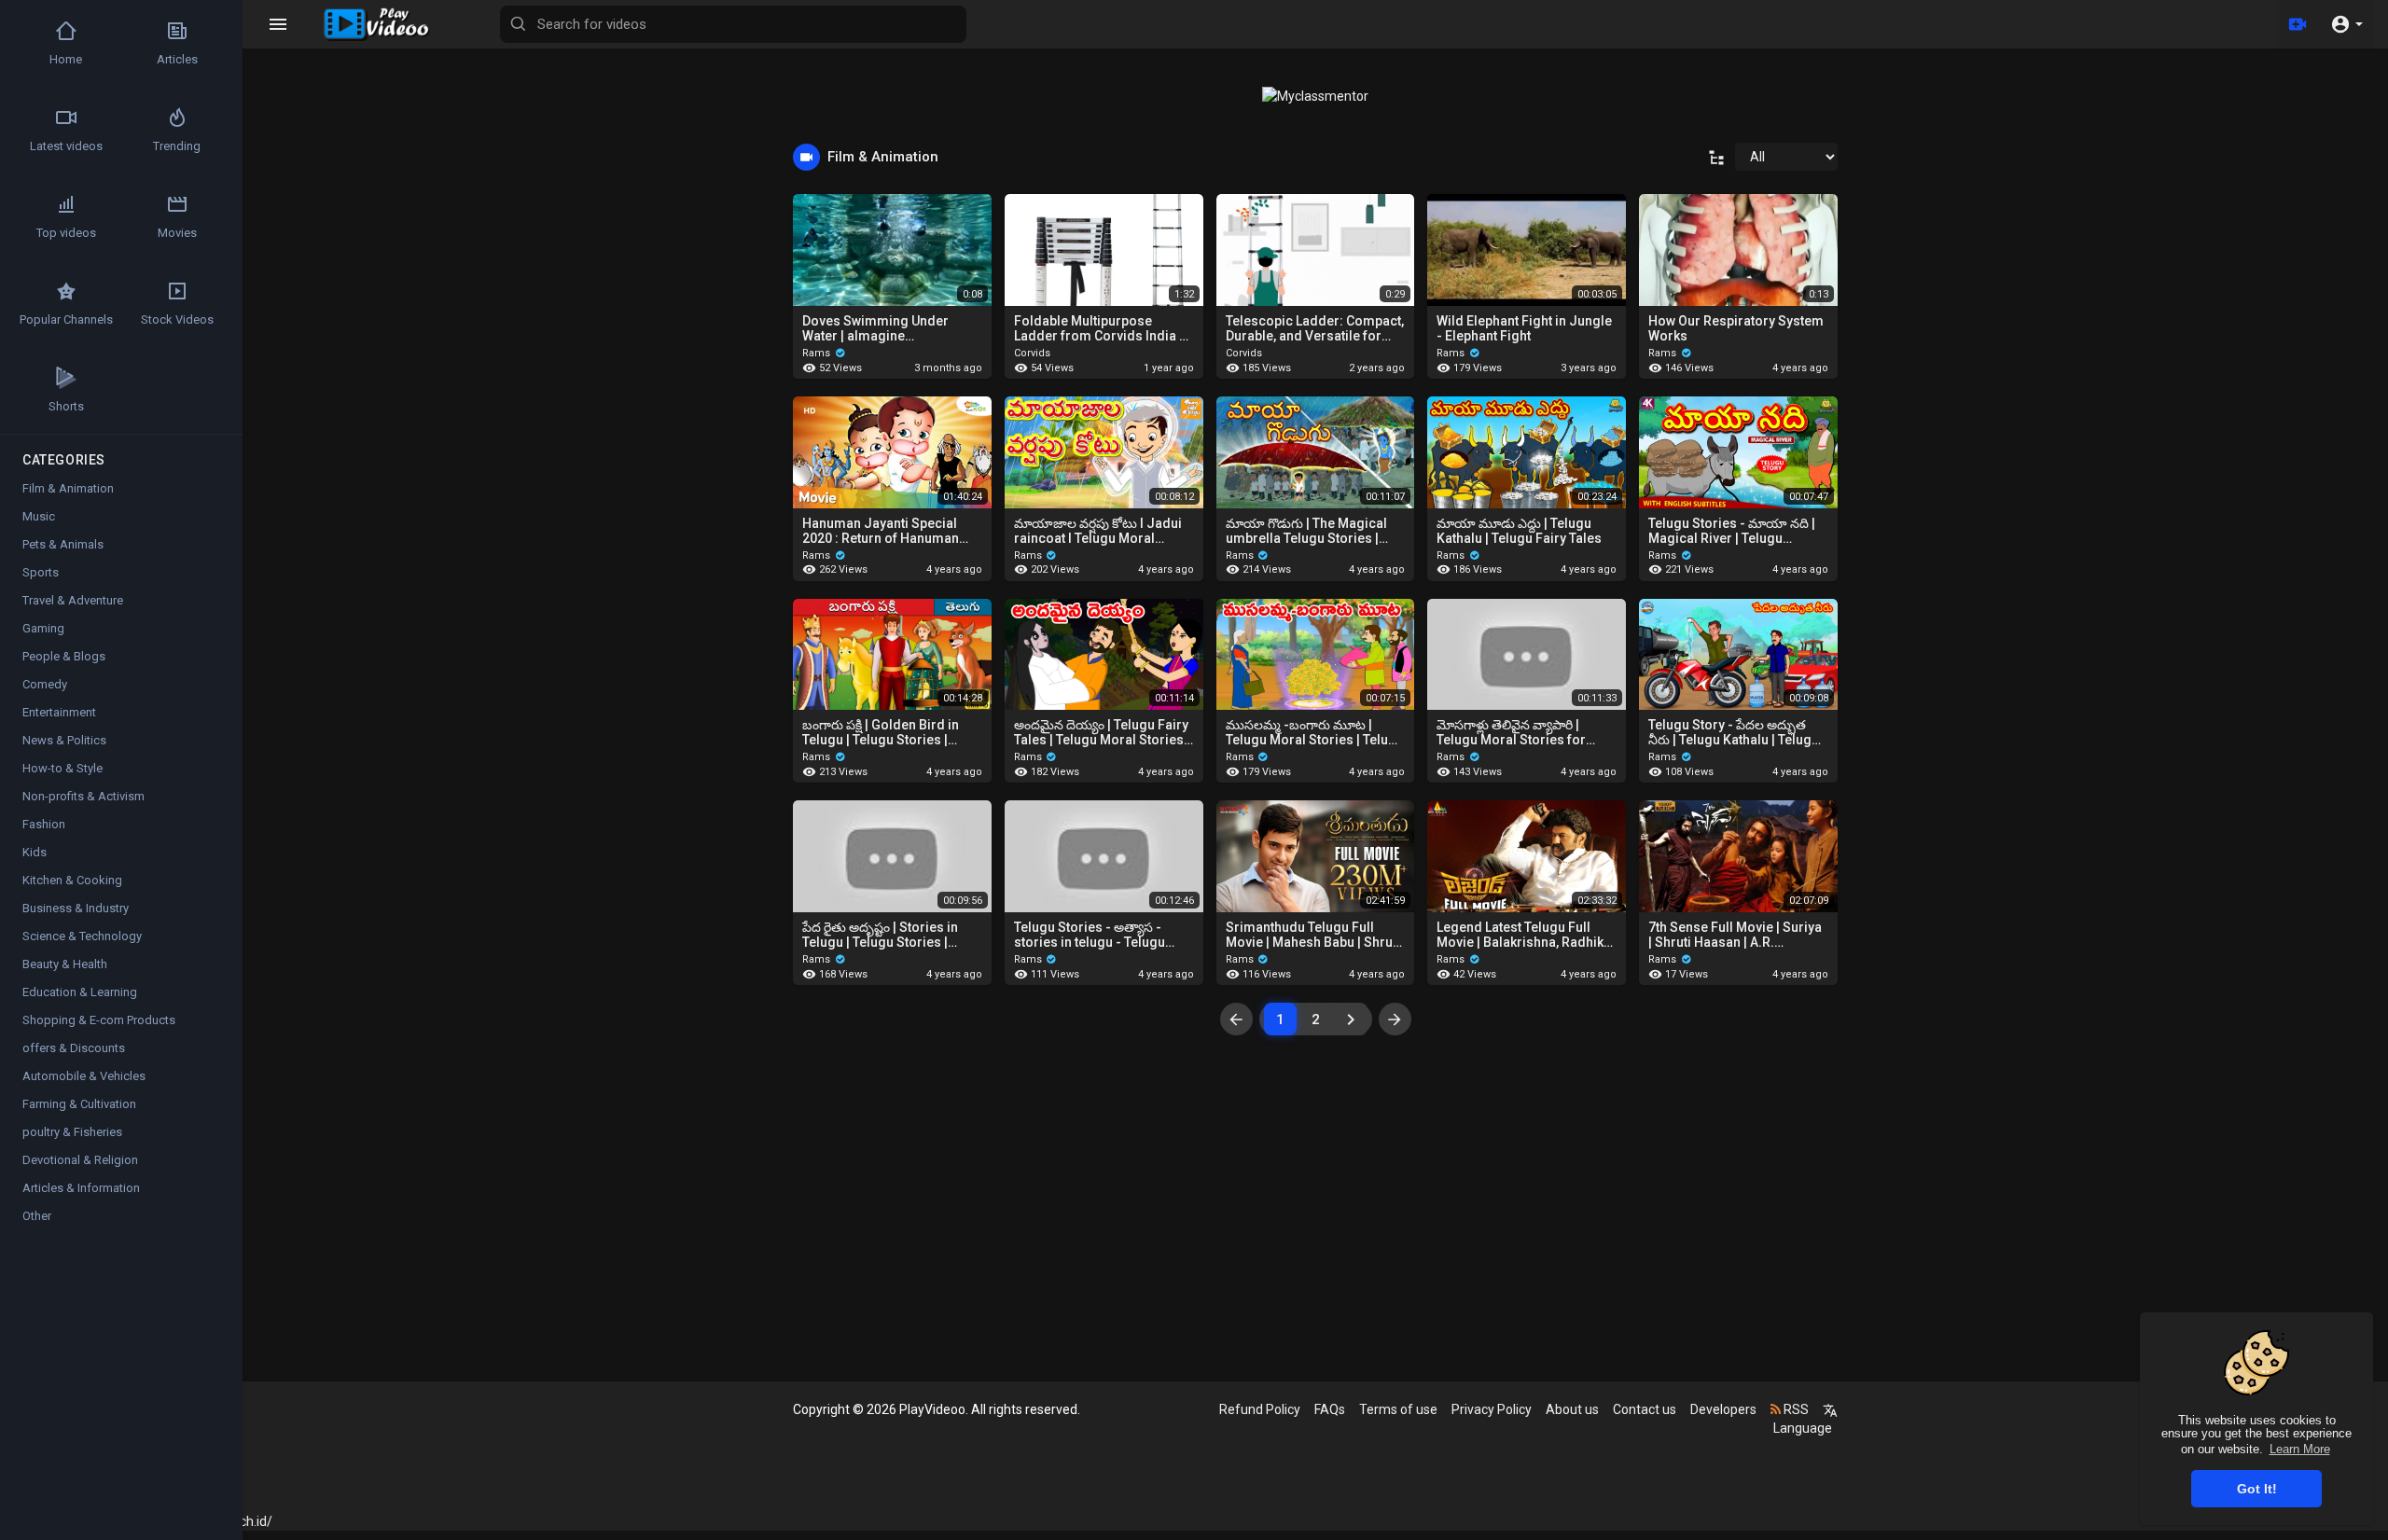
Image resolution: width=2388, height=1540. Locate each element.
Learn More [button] (2300, 1449)
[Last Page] (1395, 1019)
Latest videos (66, 146)
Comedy (45, 684)
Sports (41, 572)
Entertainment (59, 712)
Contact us (1645, 1409)
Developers (1723, 1409)
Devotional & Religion (80, 1160)
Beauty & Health (65, 964)
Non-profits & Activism (83, 796)
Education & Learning (80, 992)
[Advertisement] (1315, 1231)
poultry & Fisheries (72, 1132)
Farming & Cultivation (79, 1104)
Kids (35, 852)
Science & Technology (82, 936)
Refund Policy (1260, 1409)
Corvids (1032, 353)
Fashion (44, 824)
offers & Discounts (74, 1048)
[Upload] (2298, 24)
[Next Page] (1351, 1019)
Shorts (66, 406)
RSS (1795, 1409)
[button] (2346, 24)
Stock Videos (177, 319)
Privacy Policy (1492, 1409)
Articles (177, 59)
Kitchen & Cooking (72, 880)
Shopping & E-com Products (99, 1020)
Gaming (43, 628)
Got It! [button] (2257, 1489)
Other (37, 1216)
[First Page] (1236, 1019)
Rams (818, 353)
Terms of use (1398, 1409)
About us (1572, 1409)
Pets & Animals (63, 544)
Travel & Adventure (73, 600)
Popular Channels (66, 319)
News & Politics (64, 740)
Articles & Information (81, 1188)
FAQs (1330, 1409)
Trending (177, 146)
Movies (177, 233)
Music (39, 516)
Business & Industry (76, 908)
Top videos (66, 233)
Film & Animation (68, 488)
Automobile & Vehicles (84, 1076)
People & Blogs (64, 656)
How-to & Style (62, 768)
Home (66, 59)
